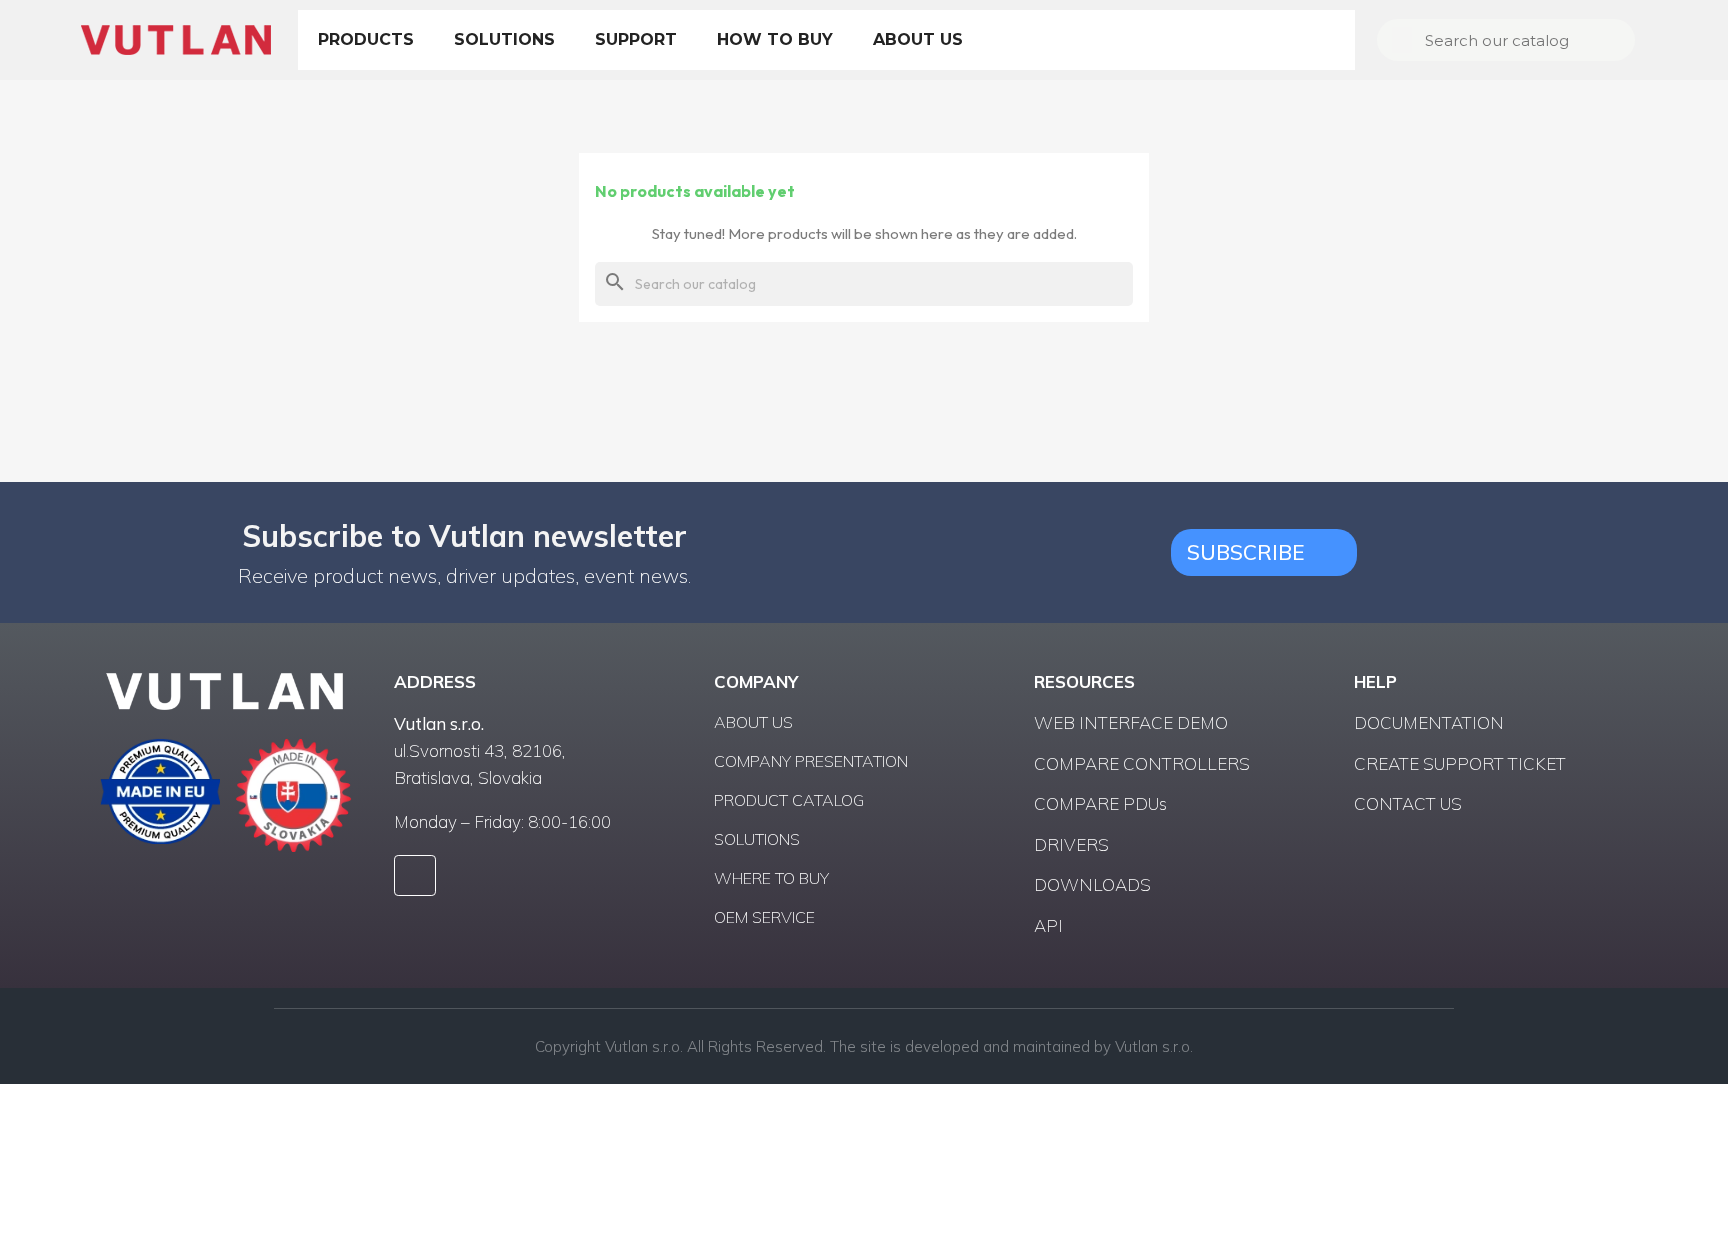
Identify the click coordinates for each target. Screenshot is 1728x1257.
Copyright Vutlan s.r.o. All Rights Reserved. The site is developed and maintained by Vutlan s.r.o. (864, 1046)
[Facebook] (415, 876)
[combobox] (1508, 40)
